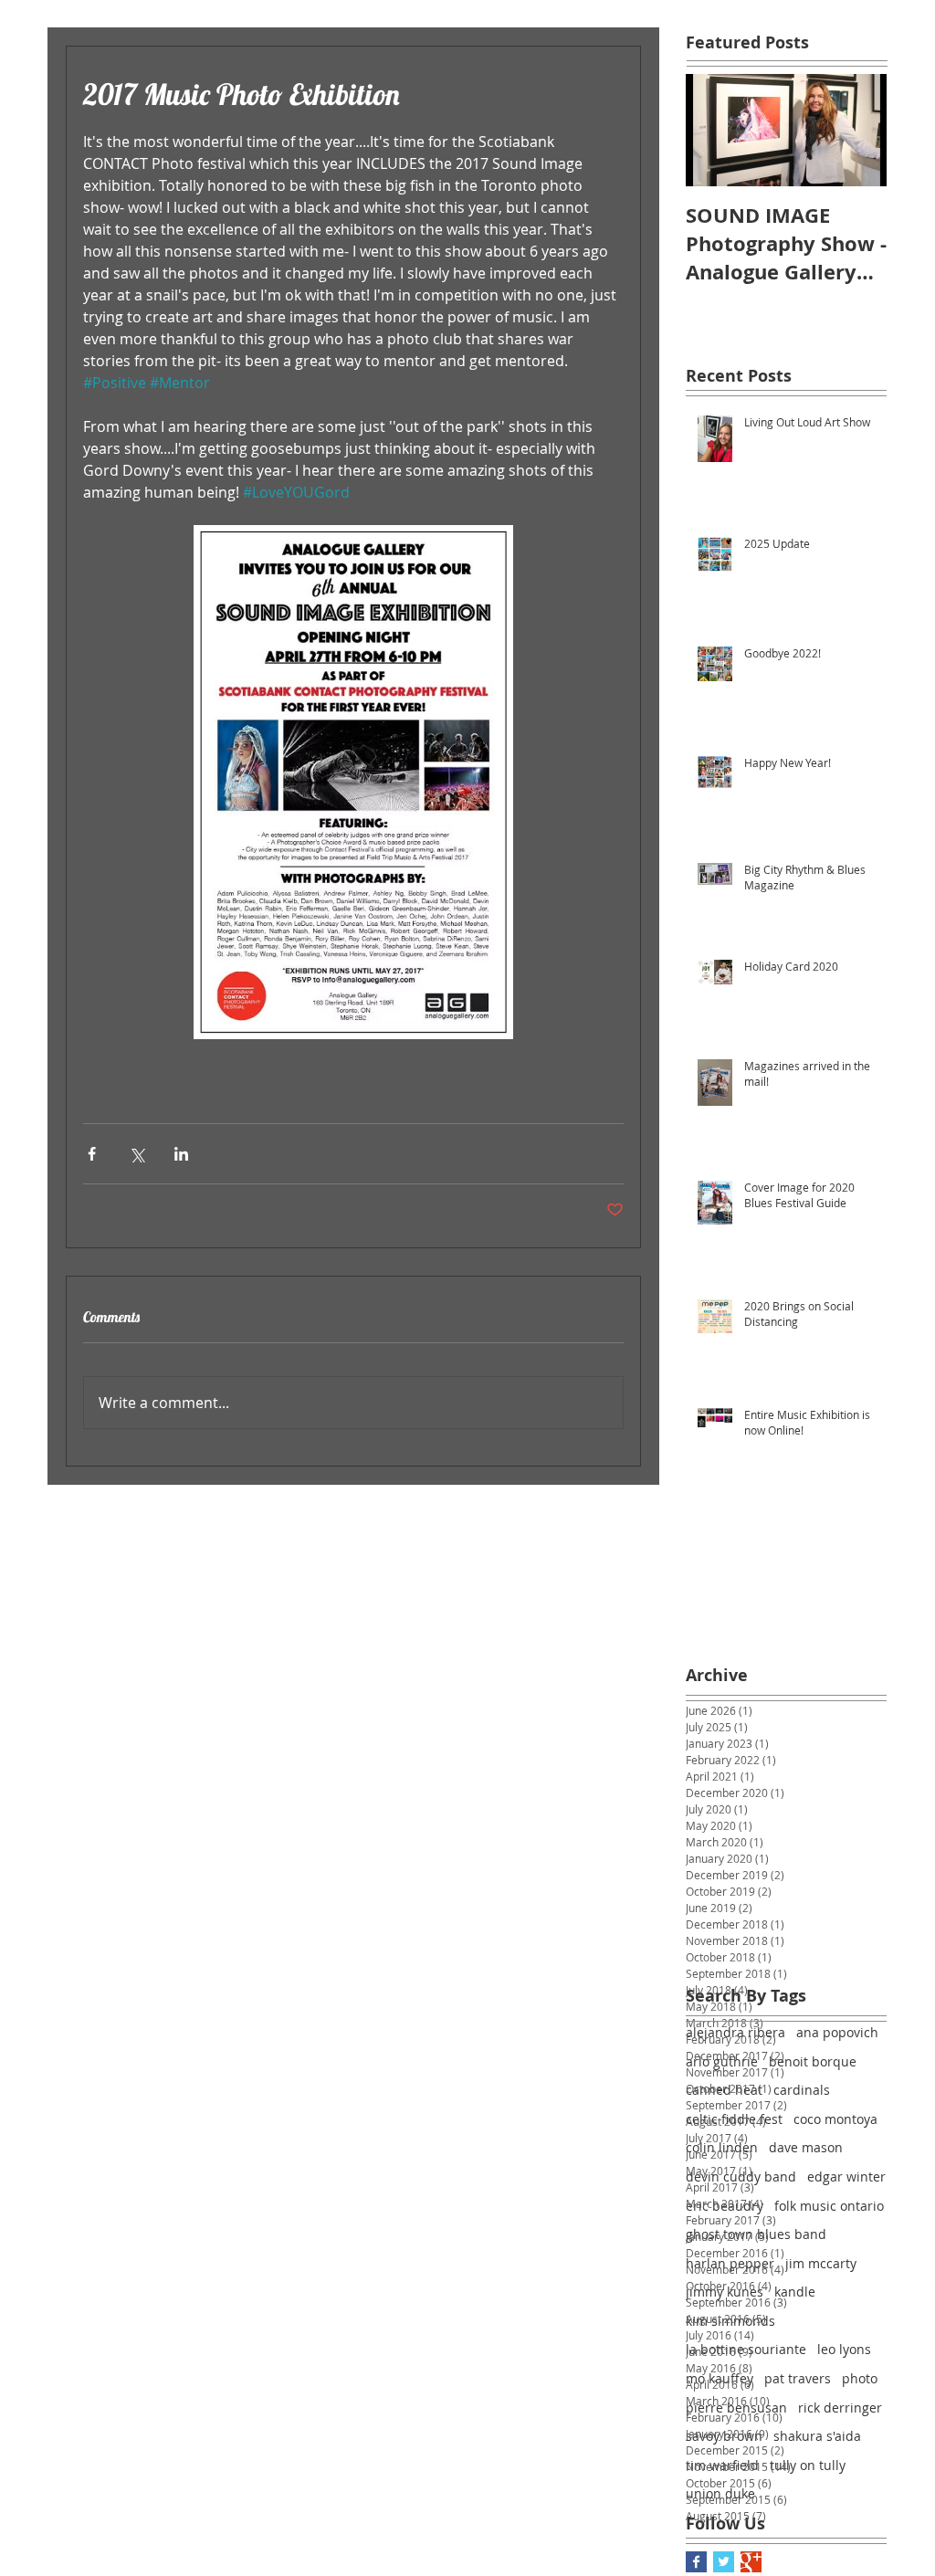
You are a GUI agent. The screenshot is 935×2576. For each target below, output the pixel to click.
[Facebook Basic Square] (696, 2562)
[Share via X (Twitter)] (137, 1154)
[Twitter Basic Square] (724, 2562)
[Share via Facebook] (92, 1154)
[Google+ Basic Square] (751, 2562)
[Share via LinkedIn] (181, 1154)
